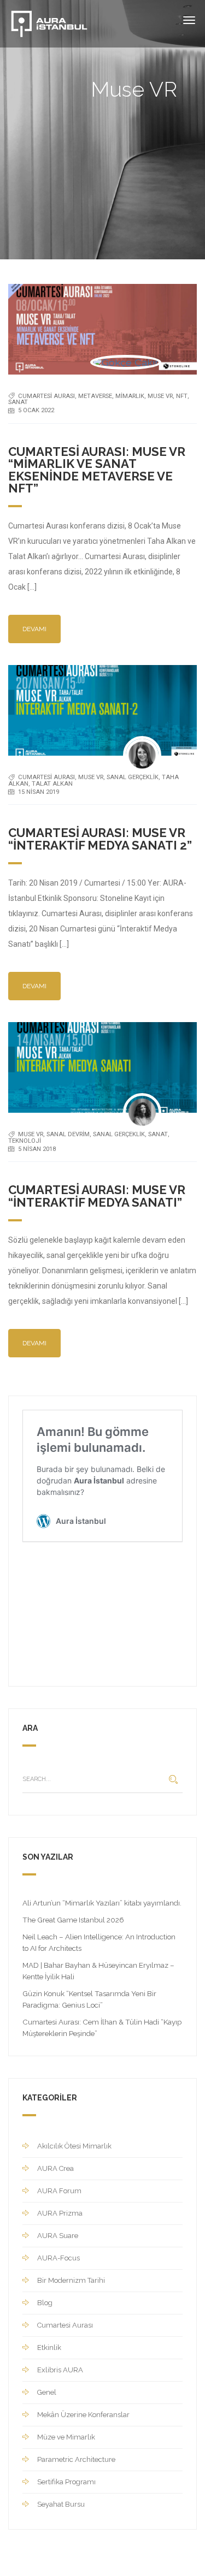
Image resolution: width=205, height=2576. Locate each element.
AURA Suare (58, 2236)
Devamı (34, 629)
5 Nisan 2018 (37, 1149)
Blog (45, 2303)
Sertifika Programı (66, 2482)
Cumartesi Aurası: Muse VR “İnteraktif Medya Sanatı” (97, 1196)
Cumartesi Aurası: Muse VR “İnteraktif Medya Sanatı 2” (100, 839)
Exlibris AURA (60, 2370)
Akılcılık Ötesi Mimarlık (74, 2146)
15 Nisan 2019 (39, 792)
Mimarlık (130, 396)
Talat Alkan (52, 784)
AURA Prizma (60, 2213)
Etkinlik (49, 2348)
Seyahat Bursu (61, 2504)
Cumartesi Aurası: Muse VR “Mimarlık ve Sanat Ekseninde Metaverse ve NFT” (97, 470)
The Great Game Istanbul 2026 (73, 1920)
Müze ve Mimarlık (66, 2437)
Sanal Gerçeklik (133, 777)
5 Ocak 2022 (36, 410)
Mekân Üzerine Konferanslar (83, 2415)
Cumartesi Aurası (46, 396)
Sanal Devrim (68, 1134)
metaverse (95, 396)
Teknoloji (25, 1141)
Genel (47, 2392)
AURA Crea (55, 2168)
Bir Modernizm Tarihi (71, 2280)
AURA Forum (59, 2191)
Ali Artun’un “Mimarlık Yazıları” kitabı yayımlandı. (102, 1903)
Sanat (18, 402)
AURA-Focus (58, 2258)
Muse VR (160, 396)
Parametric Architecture (76, 2459)
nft (182, 396)
